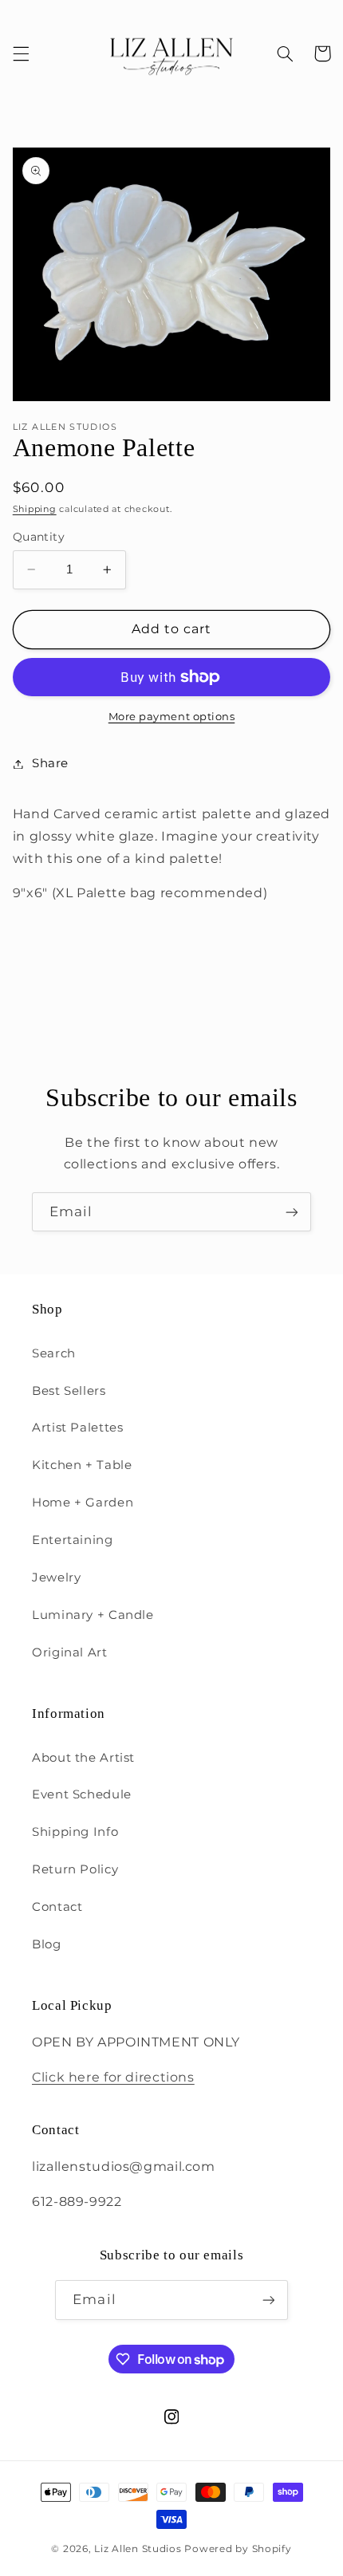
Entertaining (73, 1540)
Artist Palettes (77, 1428)
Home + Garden (83, 1503)
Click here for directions (113, 2077)
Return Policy (75, 1869)
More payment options (172, 717)
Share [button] (50, 763)
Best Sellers (69, 1391)
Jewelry (56, 1578)
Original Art (70, 1652)
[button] (21, 53)
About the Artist (83, 1758)
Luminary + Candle (93, 1615)
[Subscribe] (292, 1212)
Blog (47, 1944)
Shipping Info (75, 1832)
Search (54, 1353)
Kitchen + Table (82, 1465)
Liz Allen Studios (138, 2549)
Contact (57, 1907)
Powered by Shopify (238, 2549)
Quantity (39, 537)
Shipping (35, 509)
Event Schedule (82, 1794)
